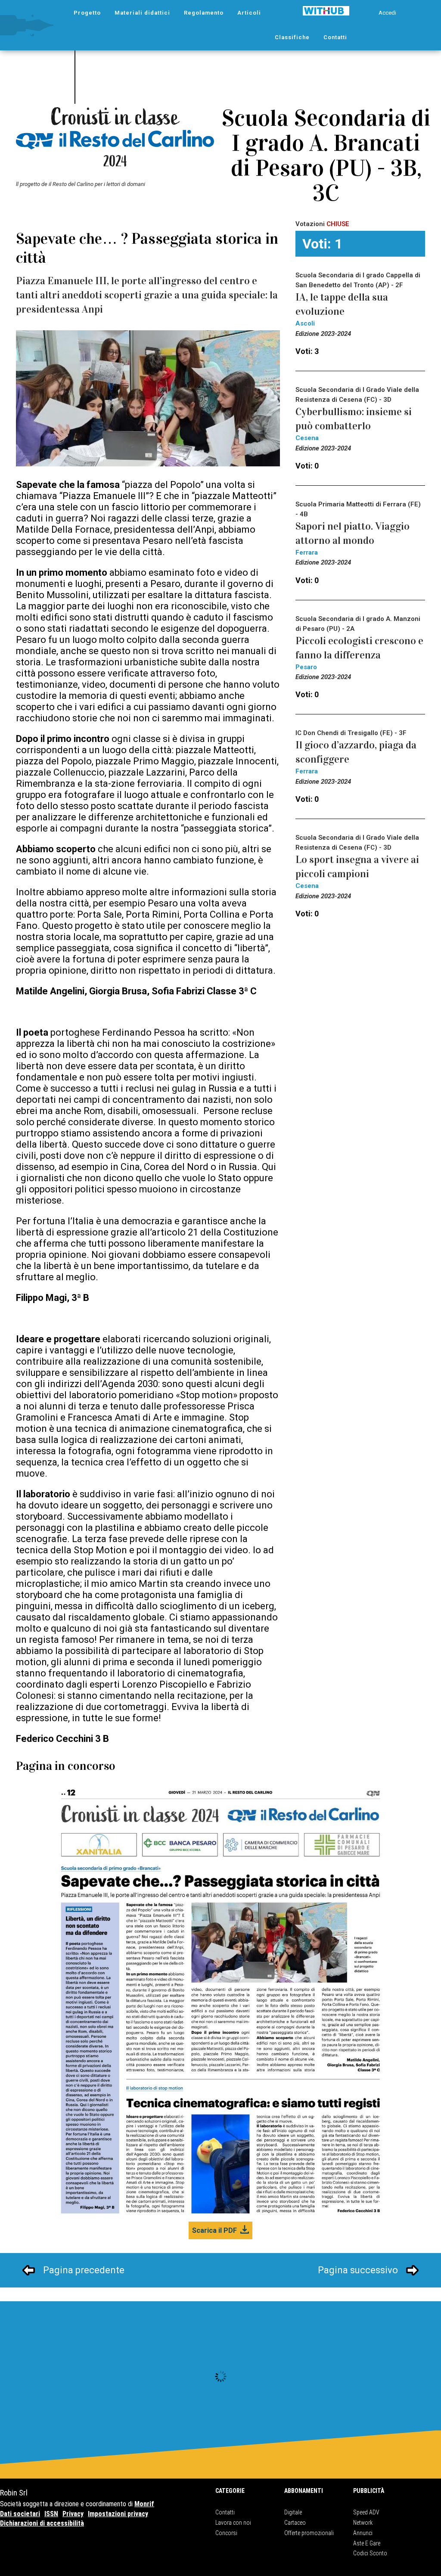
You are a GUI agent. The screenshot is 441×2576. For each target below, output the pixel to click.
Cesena (307, 438)
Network (363, 2523)
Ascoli (305, 323)
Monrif (144, 2504)
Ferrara (307, 552)
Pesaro (306, 667)
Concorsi (226, 2533)
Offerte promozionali (309, 2533)
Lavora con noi (233, 2523)
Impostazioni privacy (118, 2514)
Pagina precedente (84, 2270)
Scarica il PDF (214, 2230)
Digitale (293, 2512)
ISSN (51, 2514)
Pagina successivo (358, 2270)
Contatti (225, 2512)
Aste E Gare (367, 2543)
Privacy (73, 2514)
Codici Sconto (370, 2553)
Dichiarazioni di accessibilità (42, 2523)
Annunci (363, 2533)
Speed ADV (366, 2512)
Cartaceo (295, 2523)
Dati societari (20, 2514)
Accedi (387, 13)
